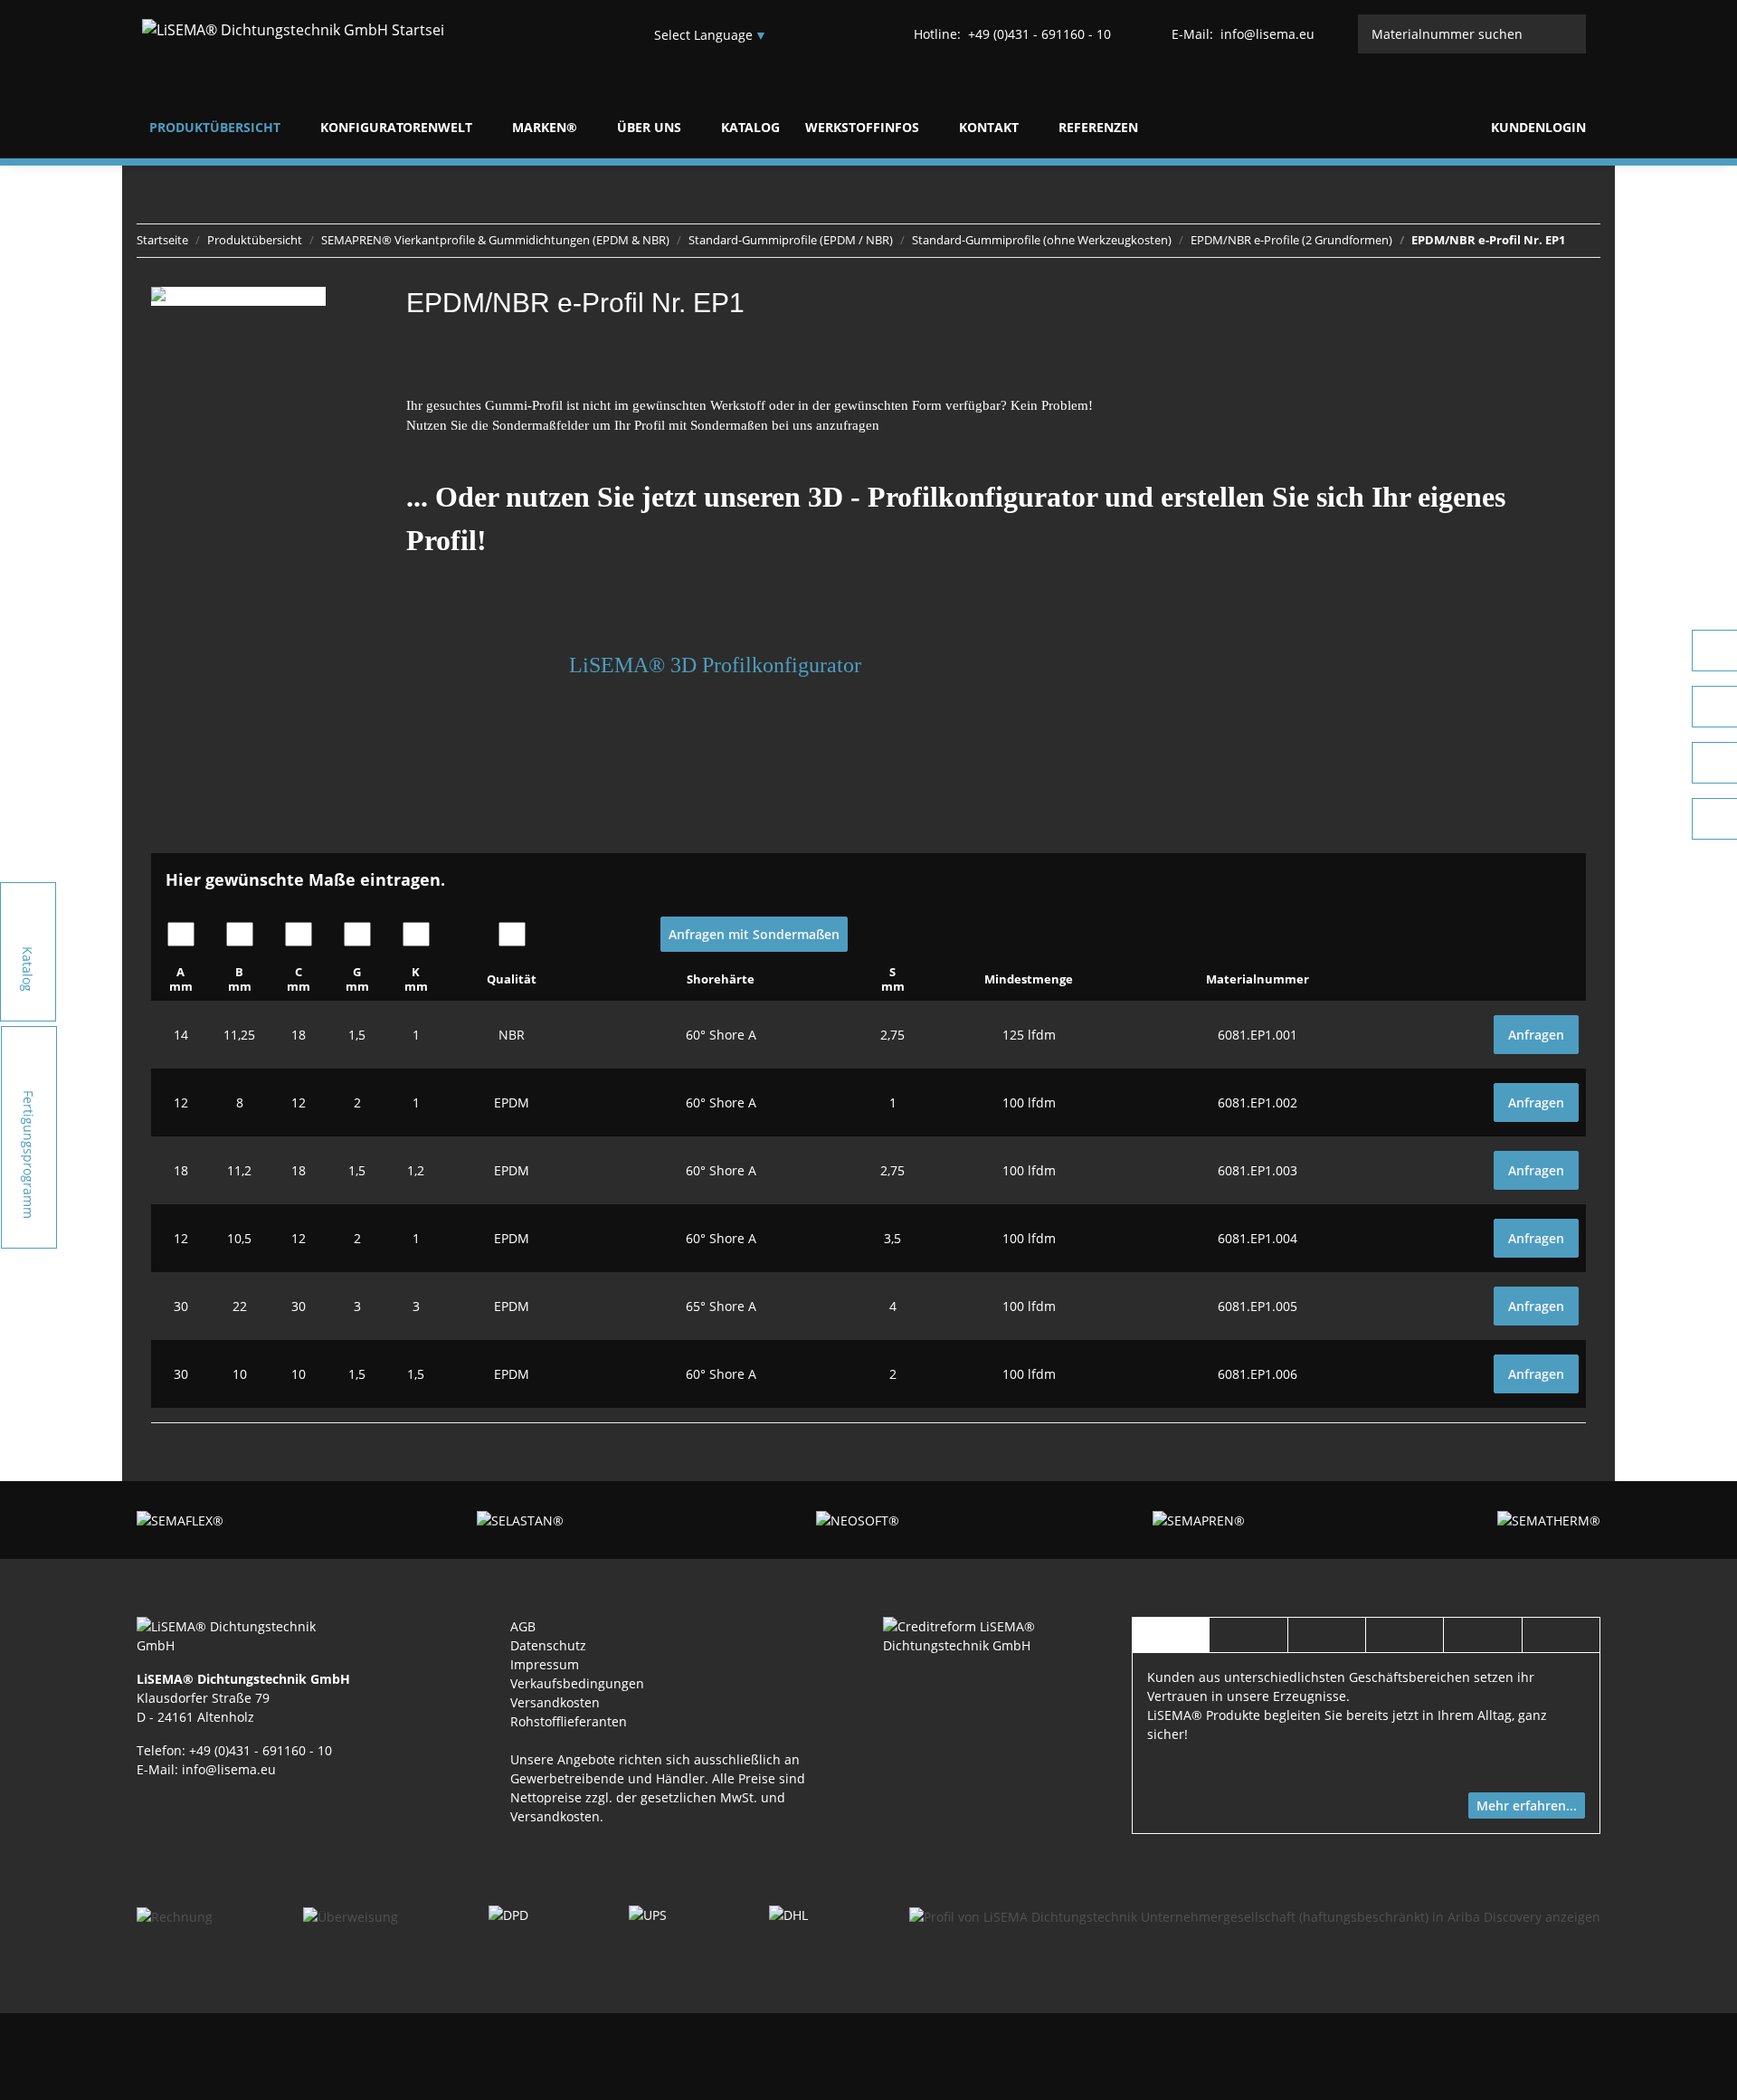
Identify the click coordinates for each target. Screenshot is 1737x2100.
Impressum (545, 1664)
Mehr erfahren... (1527, 1805)
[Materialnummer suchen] (1567, 34)
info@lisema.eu (1243, 34)
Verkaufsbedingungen (577, 1683)
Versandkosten (555, 1702)
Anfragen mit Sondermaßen (754, 934)
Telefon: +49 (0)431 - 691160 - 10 (234, 1750)
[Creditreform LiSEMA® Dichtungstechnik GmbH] (993, 1634)
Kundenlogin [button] (1537, 127)
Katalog (750, 127)
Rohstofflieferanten (569, 1721)
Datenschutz (548, 1645)
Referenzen (1098, 127)
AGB (523, 1626)
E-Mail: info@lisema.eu (206, 1769)
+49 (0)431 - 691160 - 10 (1012, 34)
